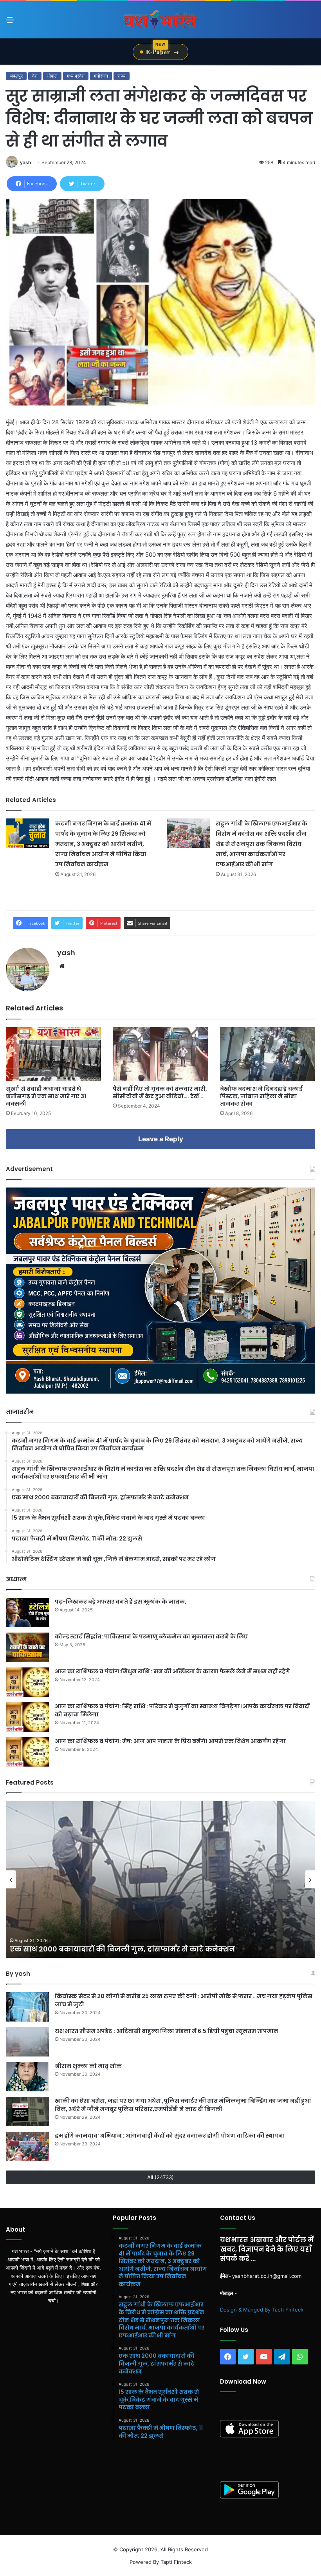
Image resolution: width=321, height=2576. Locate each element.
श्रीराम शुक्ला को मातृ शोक (89, 2066)
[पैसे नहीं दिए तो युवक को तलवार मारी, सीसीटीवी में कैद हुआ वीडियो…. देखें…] (160, 1054)
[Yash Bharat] (160, 20)
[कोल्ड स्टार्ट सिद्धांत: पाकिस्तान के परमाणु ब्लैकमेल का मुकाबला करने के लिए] (27, 1647)
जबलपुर (16, 76)
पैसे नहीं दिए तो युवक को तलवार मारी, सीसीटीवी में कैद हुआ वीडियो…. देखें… (160, 1092)
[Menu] (10, 23)
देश (35, 76)
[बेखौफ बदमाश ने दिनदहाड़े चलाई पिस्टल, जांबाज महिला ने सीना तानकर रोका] (268, 1054)
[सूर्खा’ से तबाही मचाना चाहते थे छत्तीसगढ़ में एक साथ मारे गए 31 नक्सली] (53, 1054)
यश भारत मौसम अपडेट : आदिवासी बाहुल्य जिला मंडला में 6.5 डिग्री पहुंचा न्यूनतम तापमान (167, 2031)
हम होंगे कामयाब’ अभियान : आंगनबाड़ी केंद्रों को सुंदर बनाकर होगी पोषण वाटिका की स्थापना (170, 2136)
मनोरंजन (101, 76)
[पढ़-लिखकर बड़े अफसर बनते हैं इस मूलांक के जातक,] (27, 1612)
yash (25, 162)
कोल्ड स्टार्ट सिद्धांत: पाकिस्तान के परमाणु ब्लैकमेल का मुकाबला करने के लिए (151, 1636)
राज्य (122, 76)
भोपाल (52, 76)
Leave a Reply (161, 1139)
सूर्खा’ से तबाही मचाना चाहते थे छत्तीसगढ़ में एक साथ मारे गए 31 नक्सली (46, 1096)
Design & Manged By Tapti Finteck (262, 2310)
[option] (160, 1879)
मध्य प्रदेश (76, 76)
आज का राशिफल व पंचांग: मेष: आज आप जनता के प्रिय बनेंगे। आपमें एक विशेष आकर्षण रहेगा (170, 1741)
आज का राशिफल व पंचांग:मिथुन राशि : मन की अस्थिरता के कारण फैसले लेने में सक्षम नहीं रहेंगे (172, 1671)
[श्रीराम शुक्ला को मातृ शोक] (27, 2077)
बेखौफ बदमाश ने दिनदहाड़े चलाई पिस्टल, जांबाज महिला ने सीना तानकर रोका (261, 1096)
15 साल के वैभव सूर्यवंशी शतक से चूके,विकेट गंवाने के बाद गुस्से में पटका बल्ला (134, 1949)
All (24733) (160, 2177)
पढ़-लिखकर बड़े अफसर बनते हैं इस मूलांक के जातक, (121, 1602)
